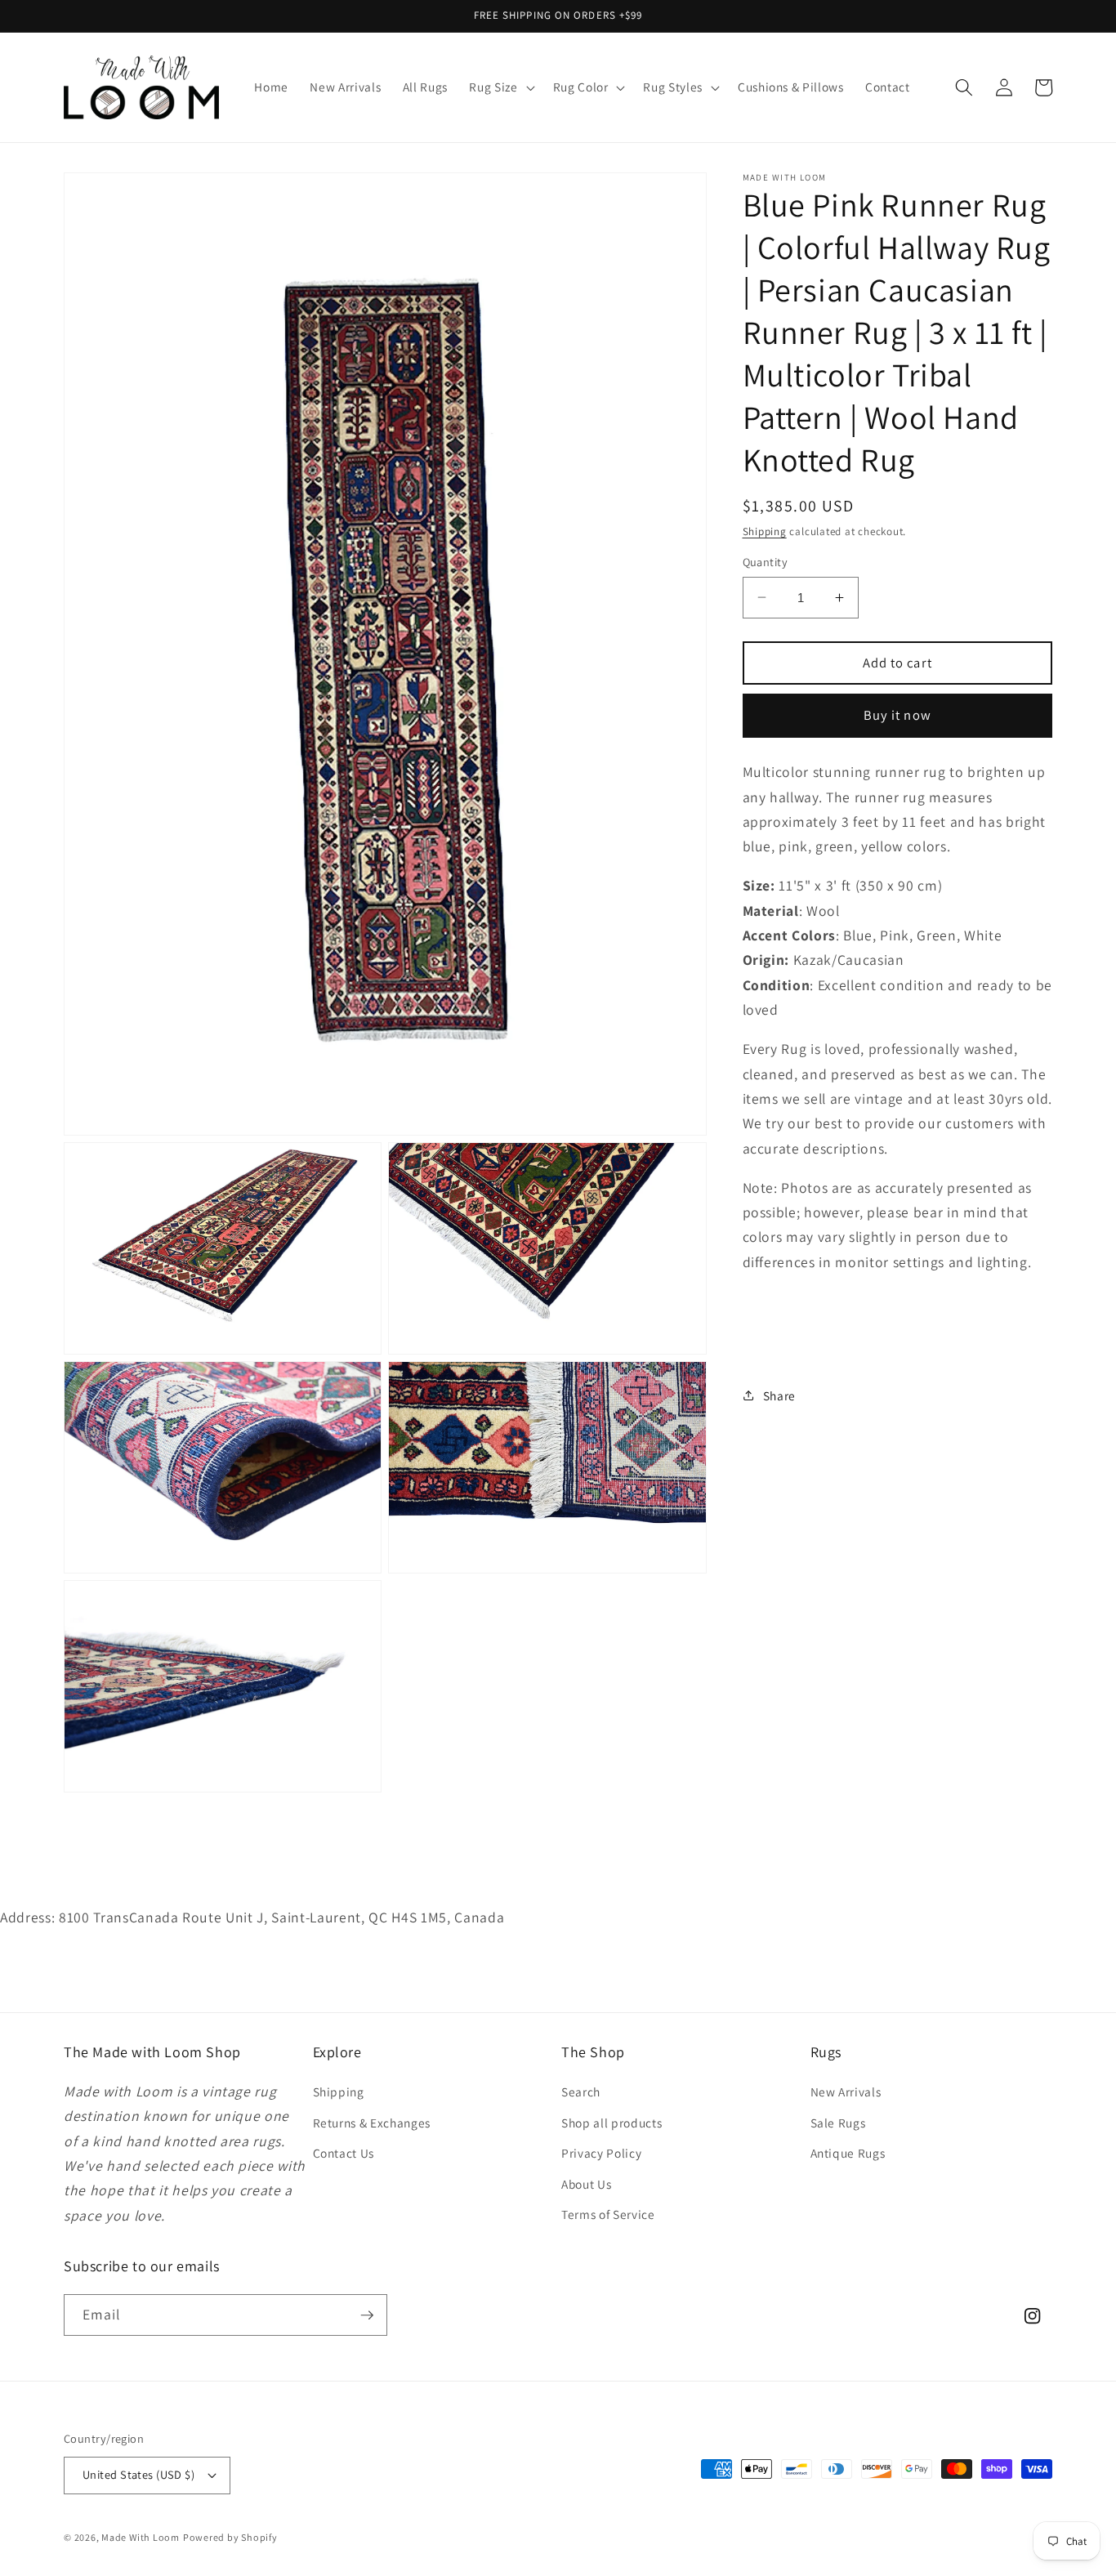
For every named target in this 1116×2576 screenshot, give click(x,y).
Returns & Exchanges (372, 2123)
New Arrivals (846, 2092)
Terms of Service (608, 2214)
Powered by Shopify (230, 2537)
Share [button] (779, 1395)
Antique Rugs (848, 2153)
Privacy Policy (601, 2153)
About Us (586, 2184)
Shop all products (612, 2123)
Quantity (766, 562)
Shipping (765, 531)
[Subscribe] (367, 2315)
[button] (500, 87)
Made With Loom (141, 2537)
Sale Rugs (838, 2123)
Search (581, 2092)
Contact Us (344, 2153)
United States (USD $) (138, 2474)
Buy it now (897, 715)
